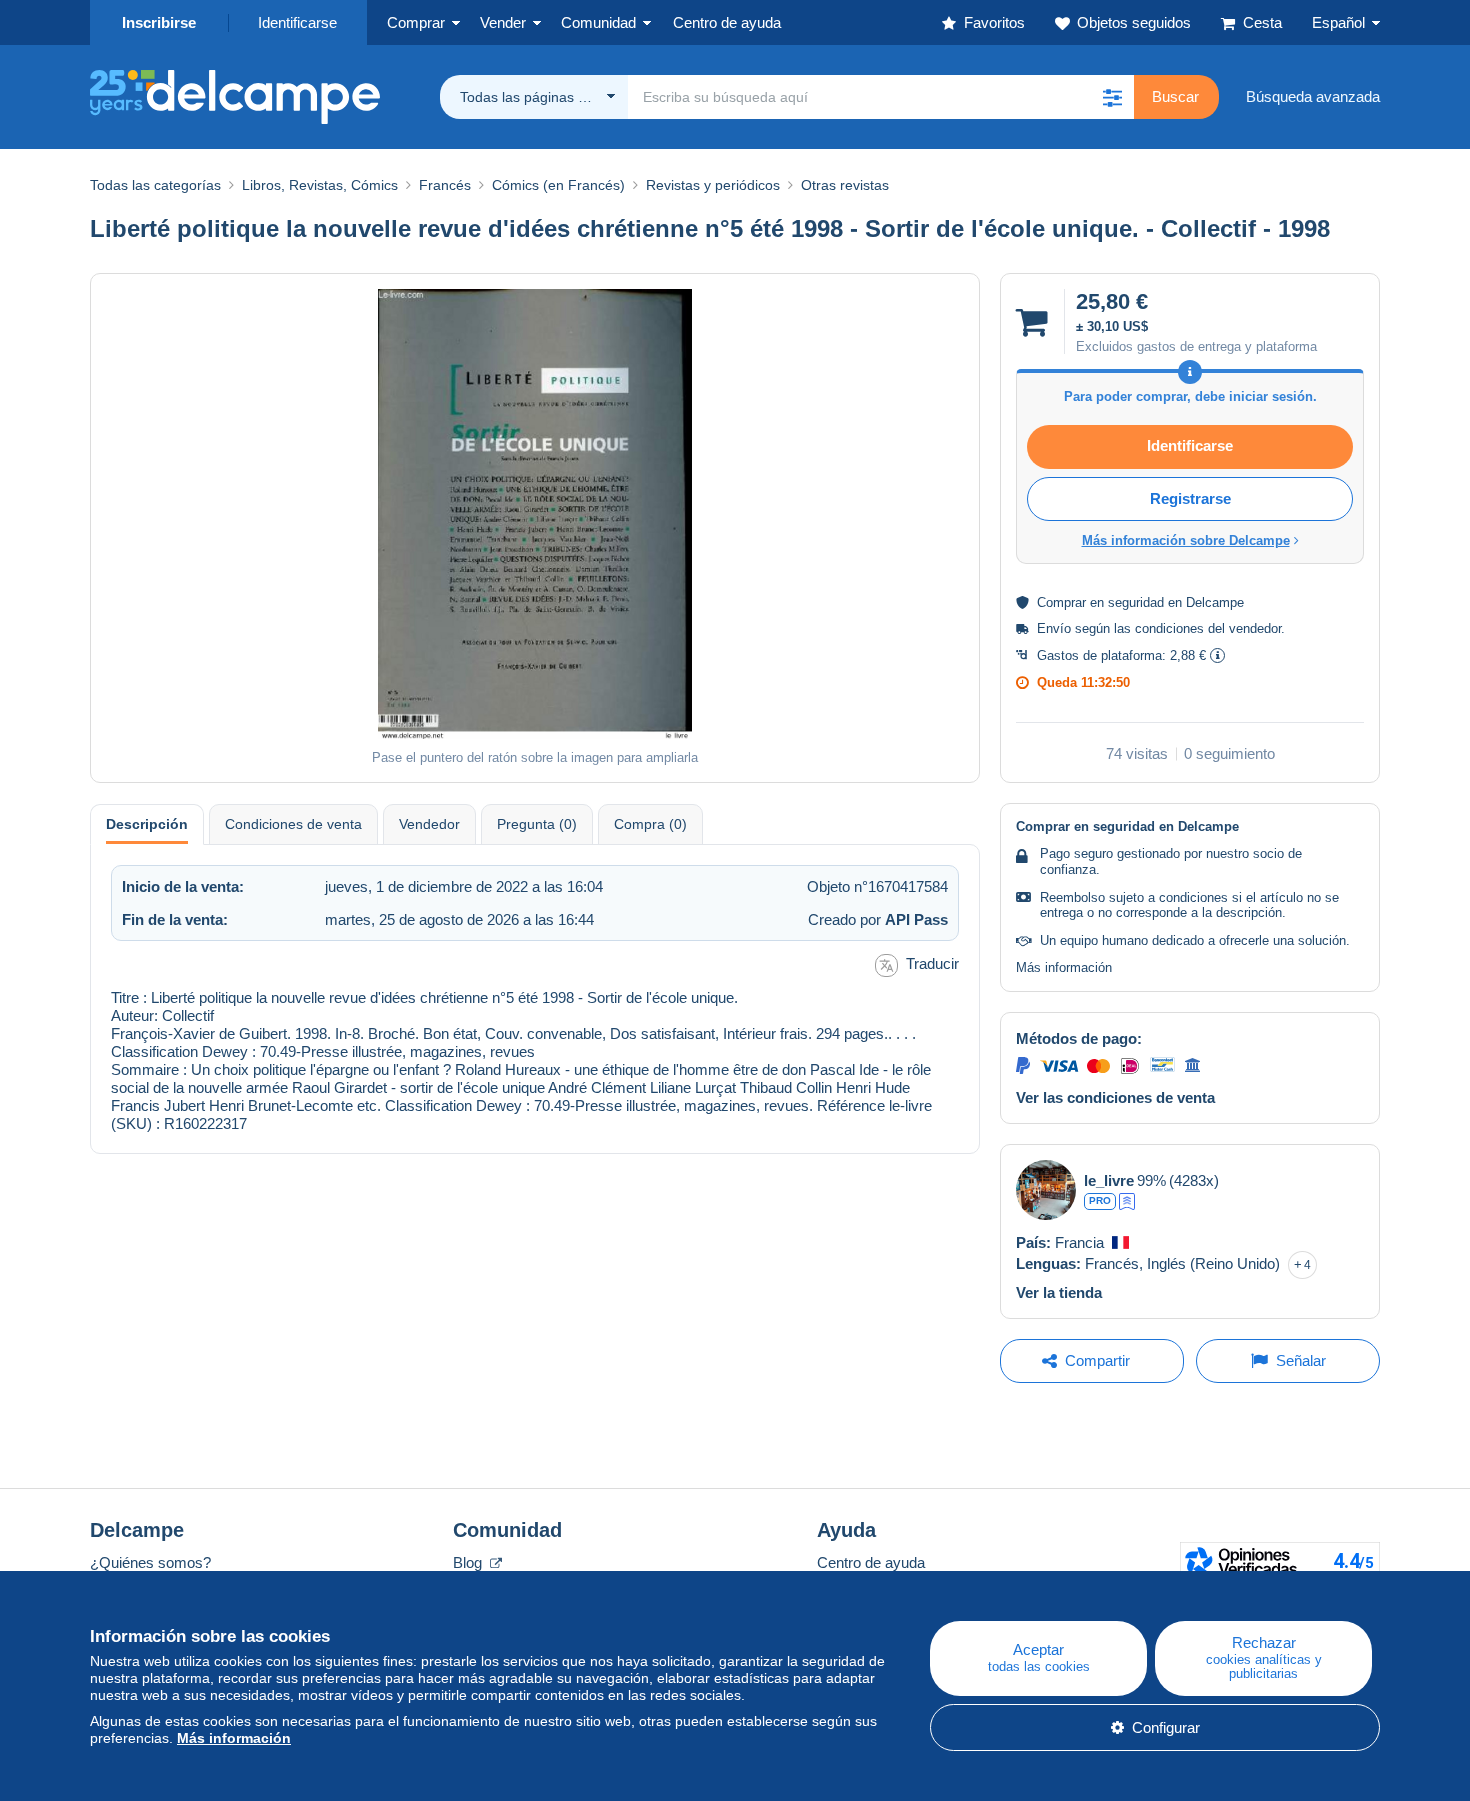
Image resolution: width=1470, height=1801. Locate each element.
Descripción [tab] (147, 824)
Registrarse (1190, 498)
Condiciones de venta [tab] (293, 824)
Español (1338, 22)
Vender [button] (503, 22)
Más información (1064, 967)
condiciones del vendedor (1208, 628)
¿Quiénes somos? (150, 1562)
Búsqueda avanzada (1313, 96)
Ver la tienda (1059, 1292)
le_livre (1109, 1180)
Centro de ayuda (871, 1562)
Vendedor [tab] (429, 824)
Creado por (878, 919)
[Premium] (1127, 1201)
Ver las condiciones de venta (1115, 1097)
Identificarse (297, 22)
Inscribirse (159, 22)
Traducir (932, 963)
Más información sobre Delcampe (1186, 540)
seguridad (1136, 602)
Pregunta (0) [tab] (537, 824)
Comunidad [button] (598, 22)
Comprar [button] (416, 22)
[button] (1112, 97)
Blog (469, 1562)
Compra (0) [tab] (650, 824)
